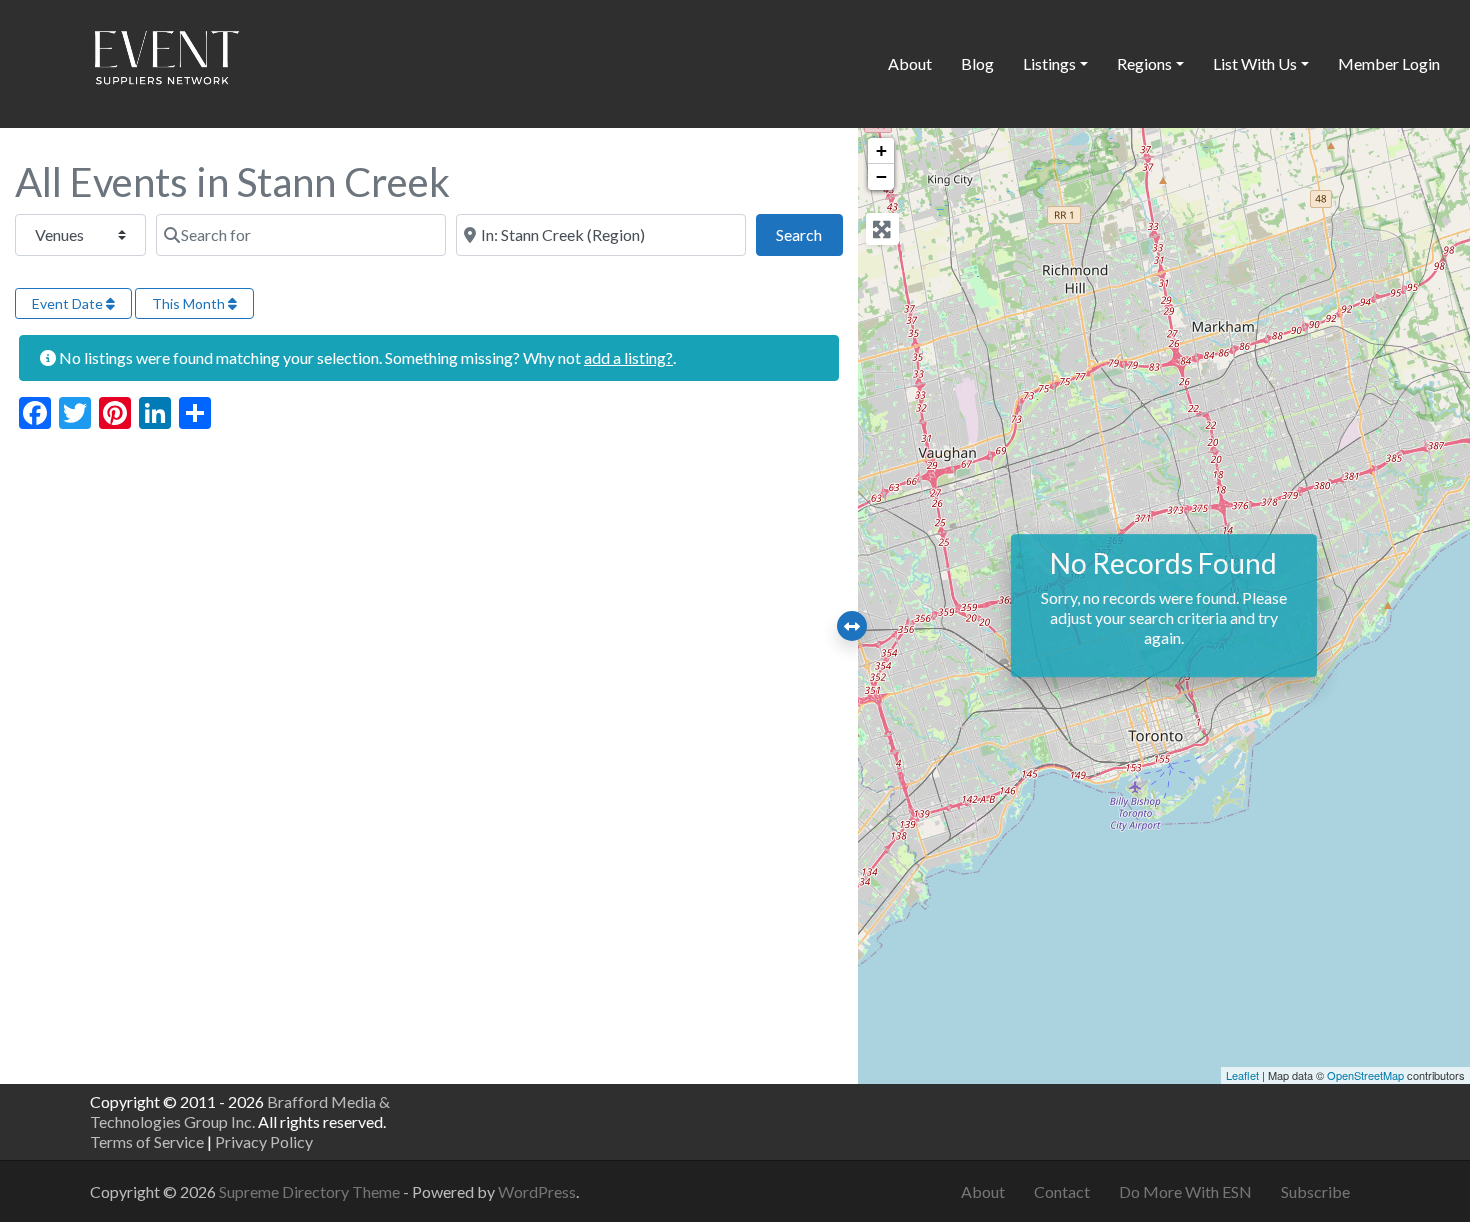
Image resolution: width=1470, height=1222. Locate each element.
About (910, 63)
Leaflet (1242, 1075)
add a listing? (628, 357)
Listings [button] (1049, 63)
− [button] (881, 176)
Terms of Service (147, 1141)
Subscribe (1315, 1191)
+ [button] (881, 150)
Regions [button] (1144, 63)
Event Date (69, 303)
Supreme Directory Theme (311, 1191)
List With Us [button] (1255, 63)
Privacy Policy (264, 1141)
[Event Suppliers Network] (166, 61)
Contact (1062, 1191)
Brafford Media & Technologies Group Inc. (240, 1111)
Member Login (1389, 63)
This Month (190, 303)
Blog (977, 63)
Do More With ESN (1185, 1191)
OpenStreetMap (1365, 1075)
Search (809, 234)
